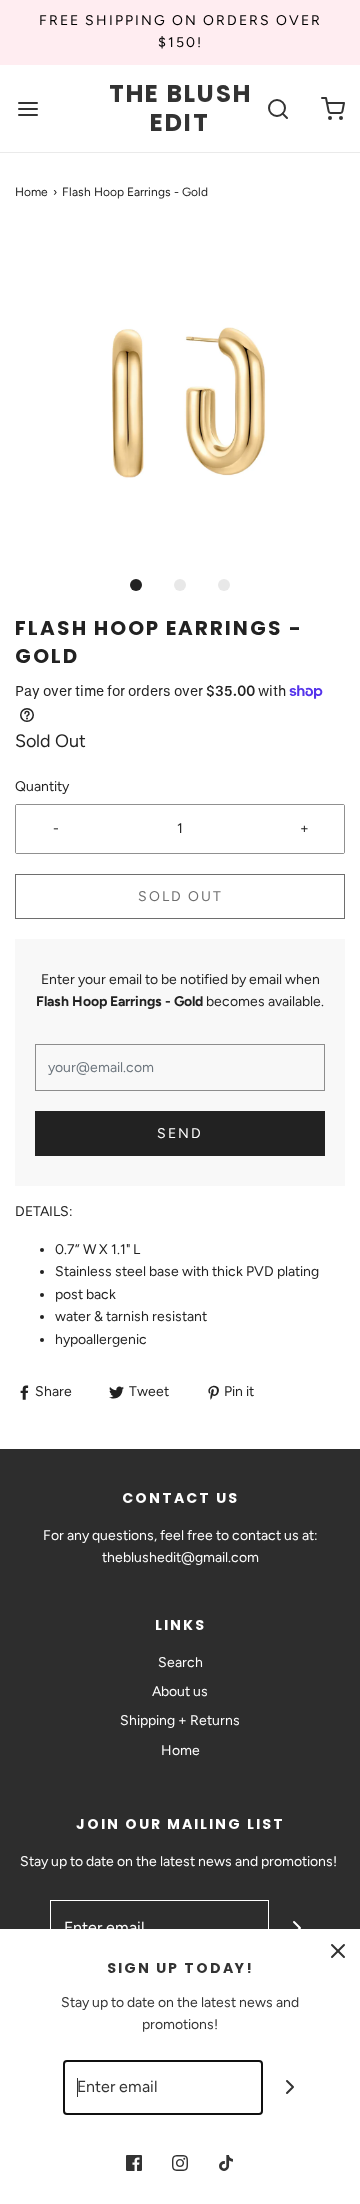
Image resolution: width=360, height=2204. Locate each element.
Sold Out (180, 896)
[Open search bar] (277, 108)
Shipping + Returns (180, 1720)
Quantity (42, 786)
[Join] (290, 2087)
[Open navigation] (27, 108)
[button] (180, 398)
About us (180, 1691)
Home (31, 192)
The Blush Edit (180, 109)
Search (180, 1662)
